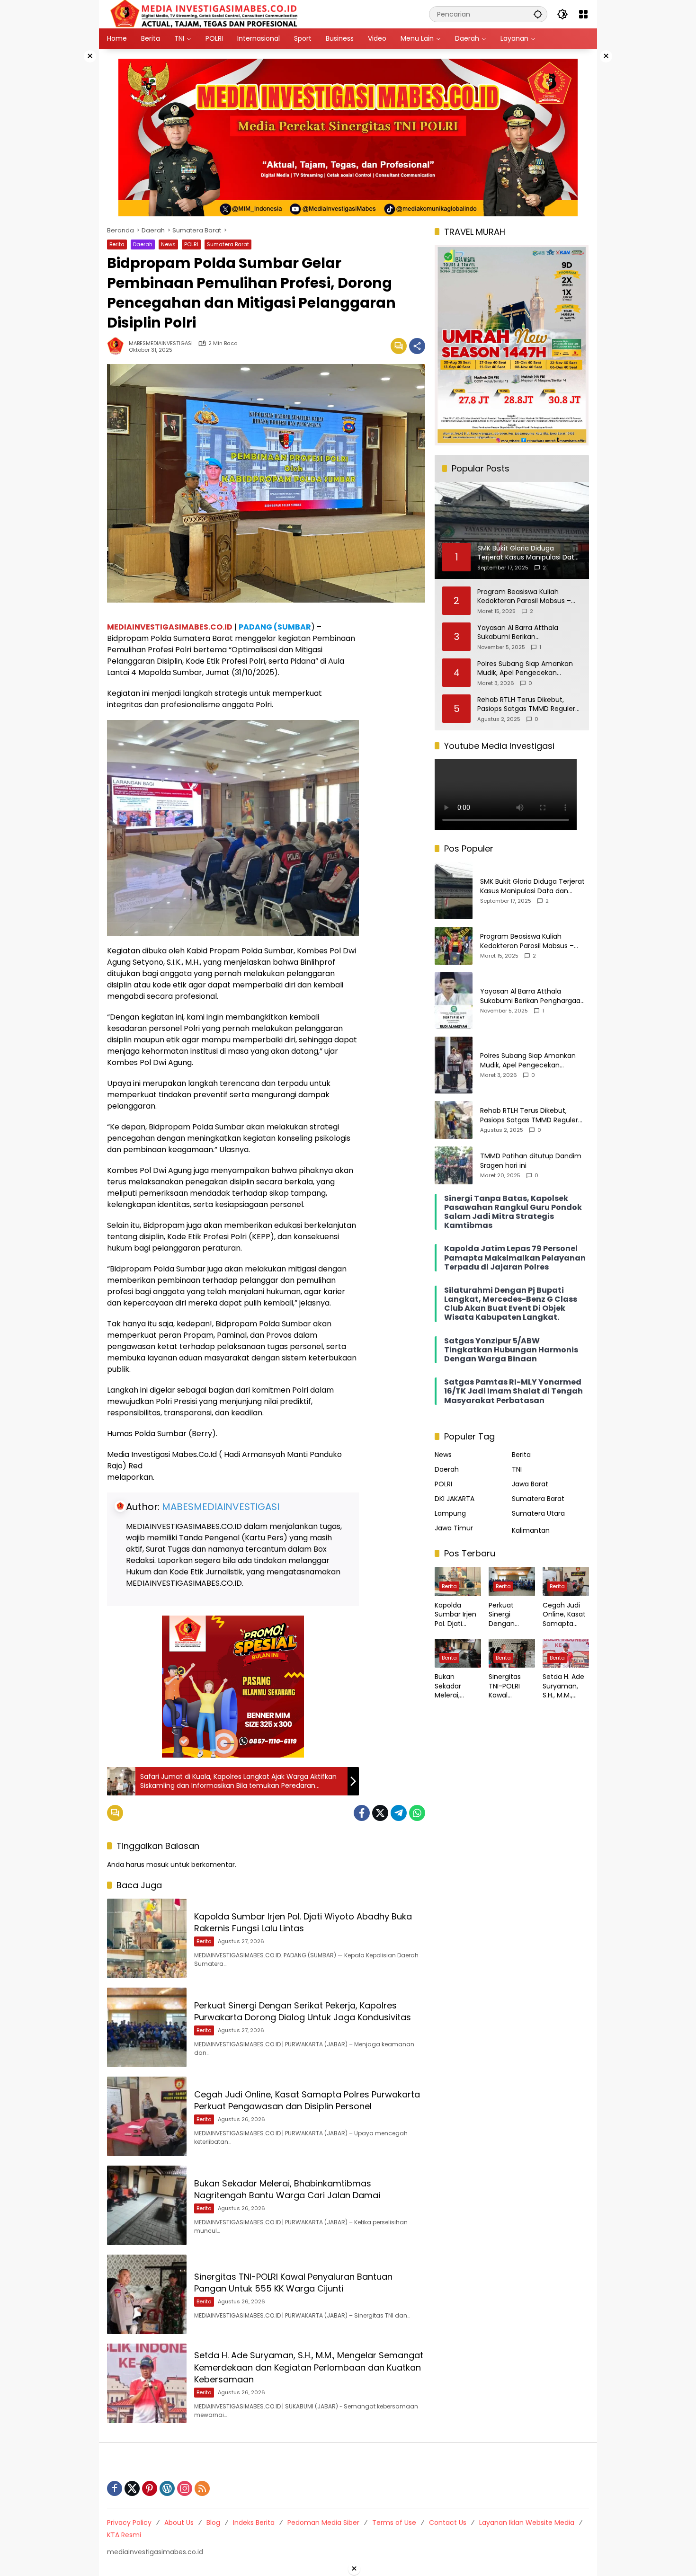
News (168, 244)
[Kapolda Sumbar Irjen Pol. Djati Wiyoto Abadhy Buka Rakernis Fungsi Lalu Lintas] (147, 1938)
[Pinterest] (150, 2488)
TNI (517, 1469)
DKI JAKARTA (455, 1499)
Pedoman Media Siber (323, 2523)
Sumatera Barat (228, 244)
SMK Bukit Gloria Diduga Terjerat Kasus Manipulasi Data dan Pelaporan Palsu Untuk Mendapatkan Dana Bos (532, 886)
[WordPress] (167, 2488)
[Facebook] (362, 1813)
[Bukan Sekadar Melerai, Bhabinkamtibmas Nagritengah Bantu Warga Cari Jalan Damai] (147, 2205)
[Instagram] (185, 2488)
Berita (117, 244)
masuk (157, 1865)
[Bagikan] (417, 346)
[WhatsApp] (417, 1813)
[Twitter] (380, 1813)
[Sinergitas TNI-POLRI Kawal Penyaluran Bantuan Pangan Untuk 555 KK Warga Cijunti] (147, 2294)
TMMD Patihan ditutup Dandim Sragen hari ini (531, 1161)
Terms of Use (394, 2523)
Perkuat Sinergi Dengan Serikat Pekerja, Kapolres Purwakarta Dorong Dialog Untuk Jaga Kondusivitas (303, 2011)
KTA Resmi (124, 2535)
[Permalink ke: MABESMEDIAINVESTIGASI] (118, 346)
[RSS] (202, 2488)
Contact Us (448, 2523)
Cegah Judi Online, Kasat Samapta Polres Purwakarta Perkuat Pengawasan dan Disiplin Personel (307, 2100)
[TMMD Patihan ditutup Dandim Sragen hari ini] (454, 1165)
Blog (213, 2523)
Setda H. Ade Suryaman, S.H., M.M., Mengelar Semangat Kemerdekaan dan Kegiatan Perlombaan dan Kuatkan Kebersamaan (309, 2367)
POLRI (191, 244)
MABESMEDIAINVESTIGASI (161, 343)
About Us (179, 2523)
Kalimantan (531, 1530)
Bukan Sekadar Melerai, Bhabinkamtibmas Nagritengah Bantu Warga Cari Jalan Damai (287, 2189)
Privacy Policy (129, 2523)
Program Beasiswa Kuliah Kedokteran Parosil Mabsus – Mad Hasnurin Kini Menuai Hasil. (528, 597)
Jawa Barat (530, 1484)
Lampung (450, 1513)
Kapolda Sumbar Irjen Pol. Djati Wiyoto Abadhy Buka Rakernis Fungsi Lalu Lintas (303, 1922)
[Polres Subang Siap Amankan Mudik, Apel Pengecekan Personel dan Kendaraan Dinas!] (454, 1065)
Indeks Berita (254, 2523)
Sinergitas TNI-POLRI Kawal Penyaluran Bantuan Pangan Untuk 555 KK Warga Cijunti (293, 2283)
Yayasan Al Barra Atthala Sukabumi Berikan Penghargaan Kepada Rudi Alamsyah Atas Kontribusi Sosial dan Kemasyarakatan (529, 633)
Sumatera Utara (538, 1513)
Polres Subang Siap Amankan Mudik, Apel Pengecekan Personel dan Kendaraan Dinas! (528, 669)
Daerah (143, 244)
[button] (538, 14)
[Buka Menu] (583, 14)
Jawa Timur (454, 1528)
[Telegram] (399, 1813)
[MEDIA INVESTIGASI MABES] (206, 14)
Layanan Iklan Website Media (527, 2523)
